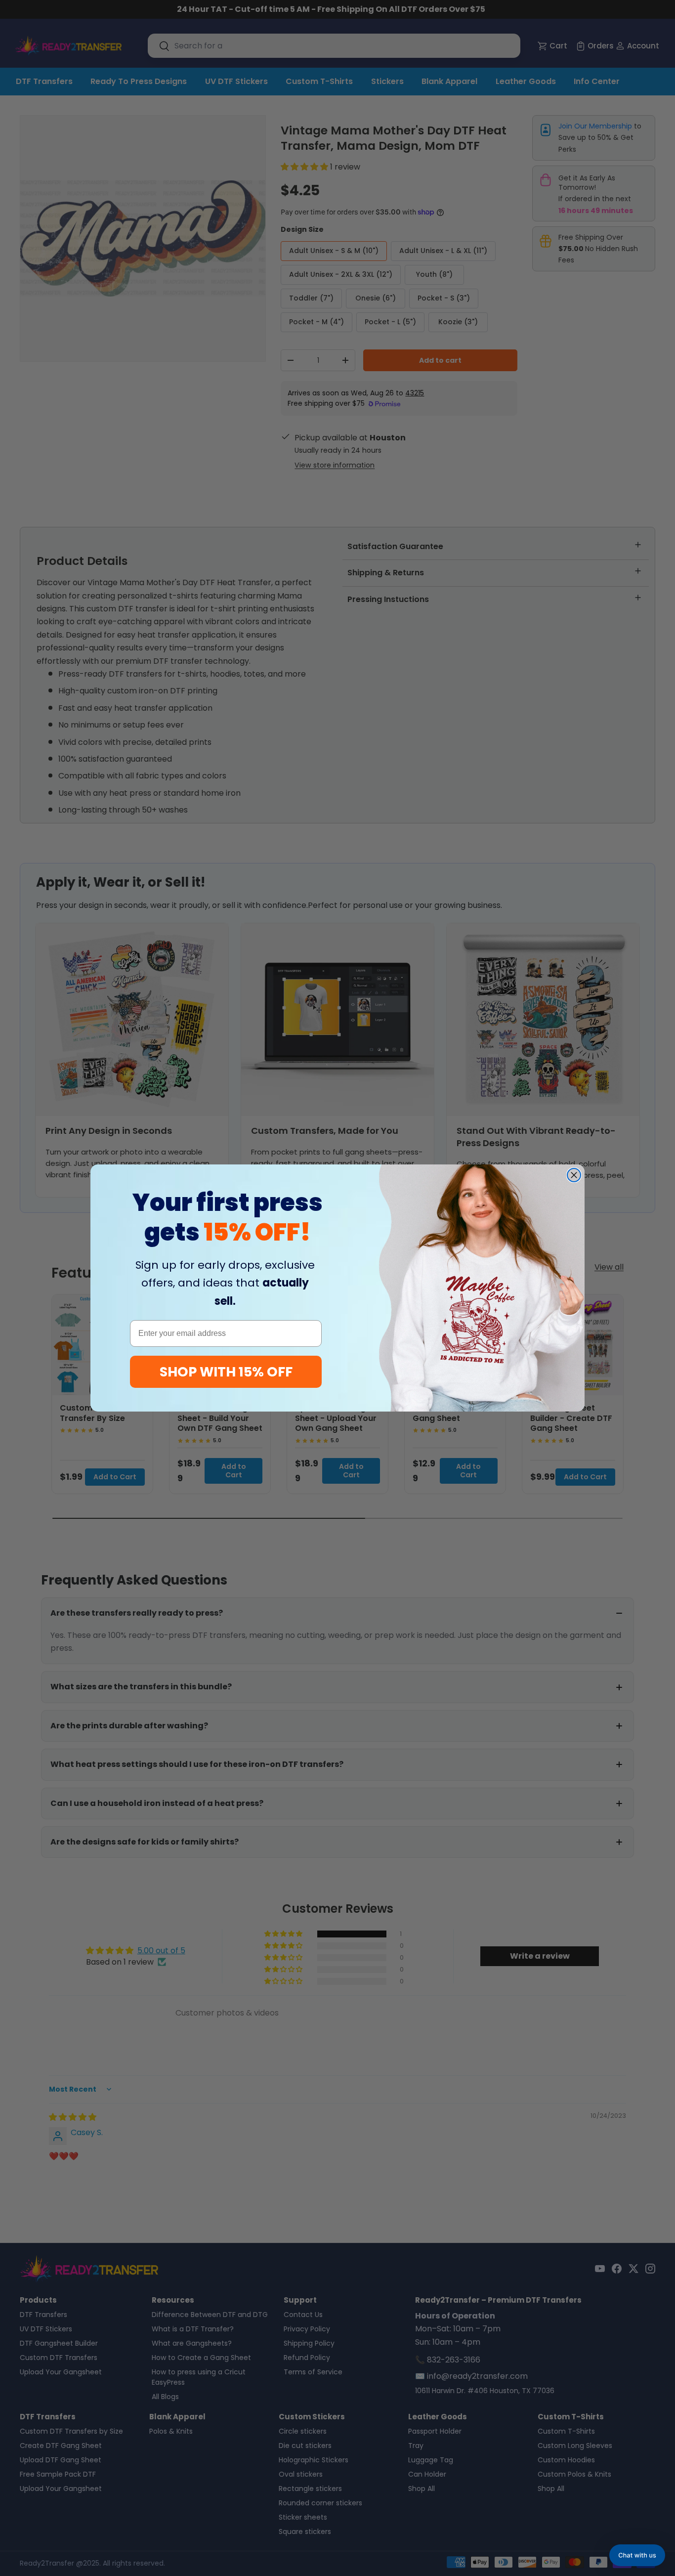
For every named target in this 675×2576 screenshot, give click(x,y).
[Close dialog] (574, 1175)
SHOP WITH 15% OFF (226, 1372)
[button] (637, 2555)
